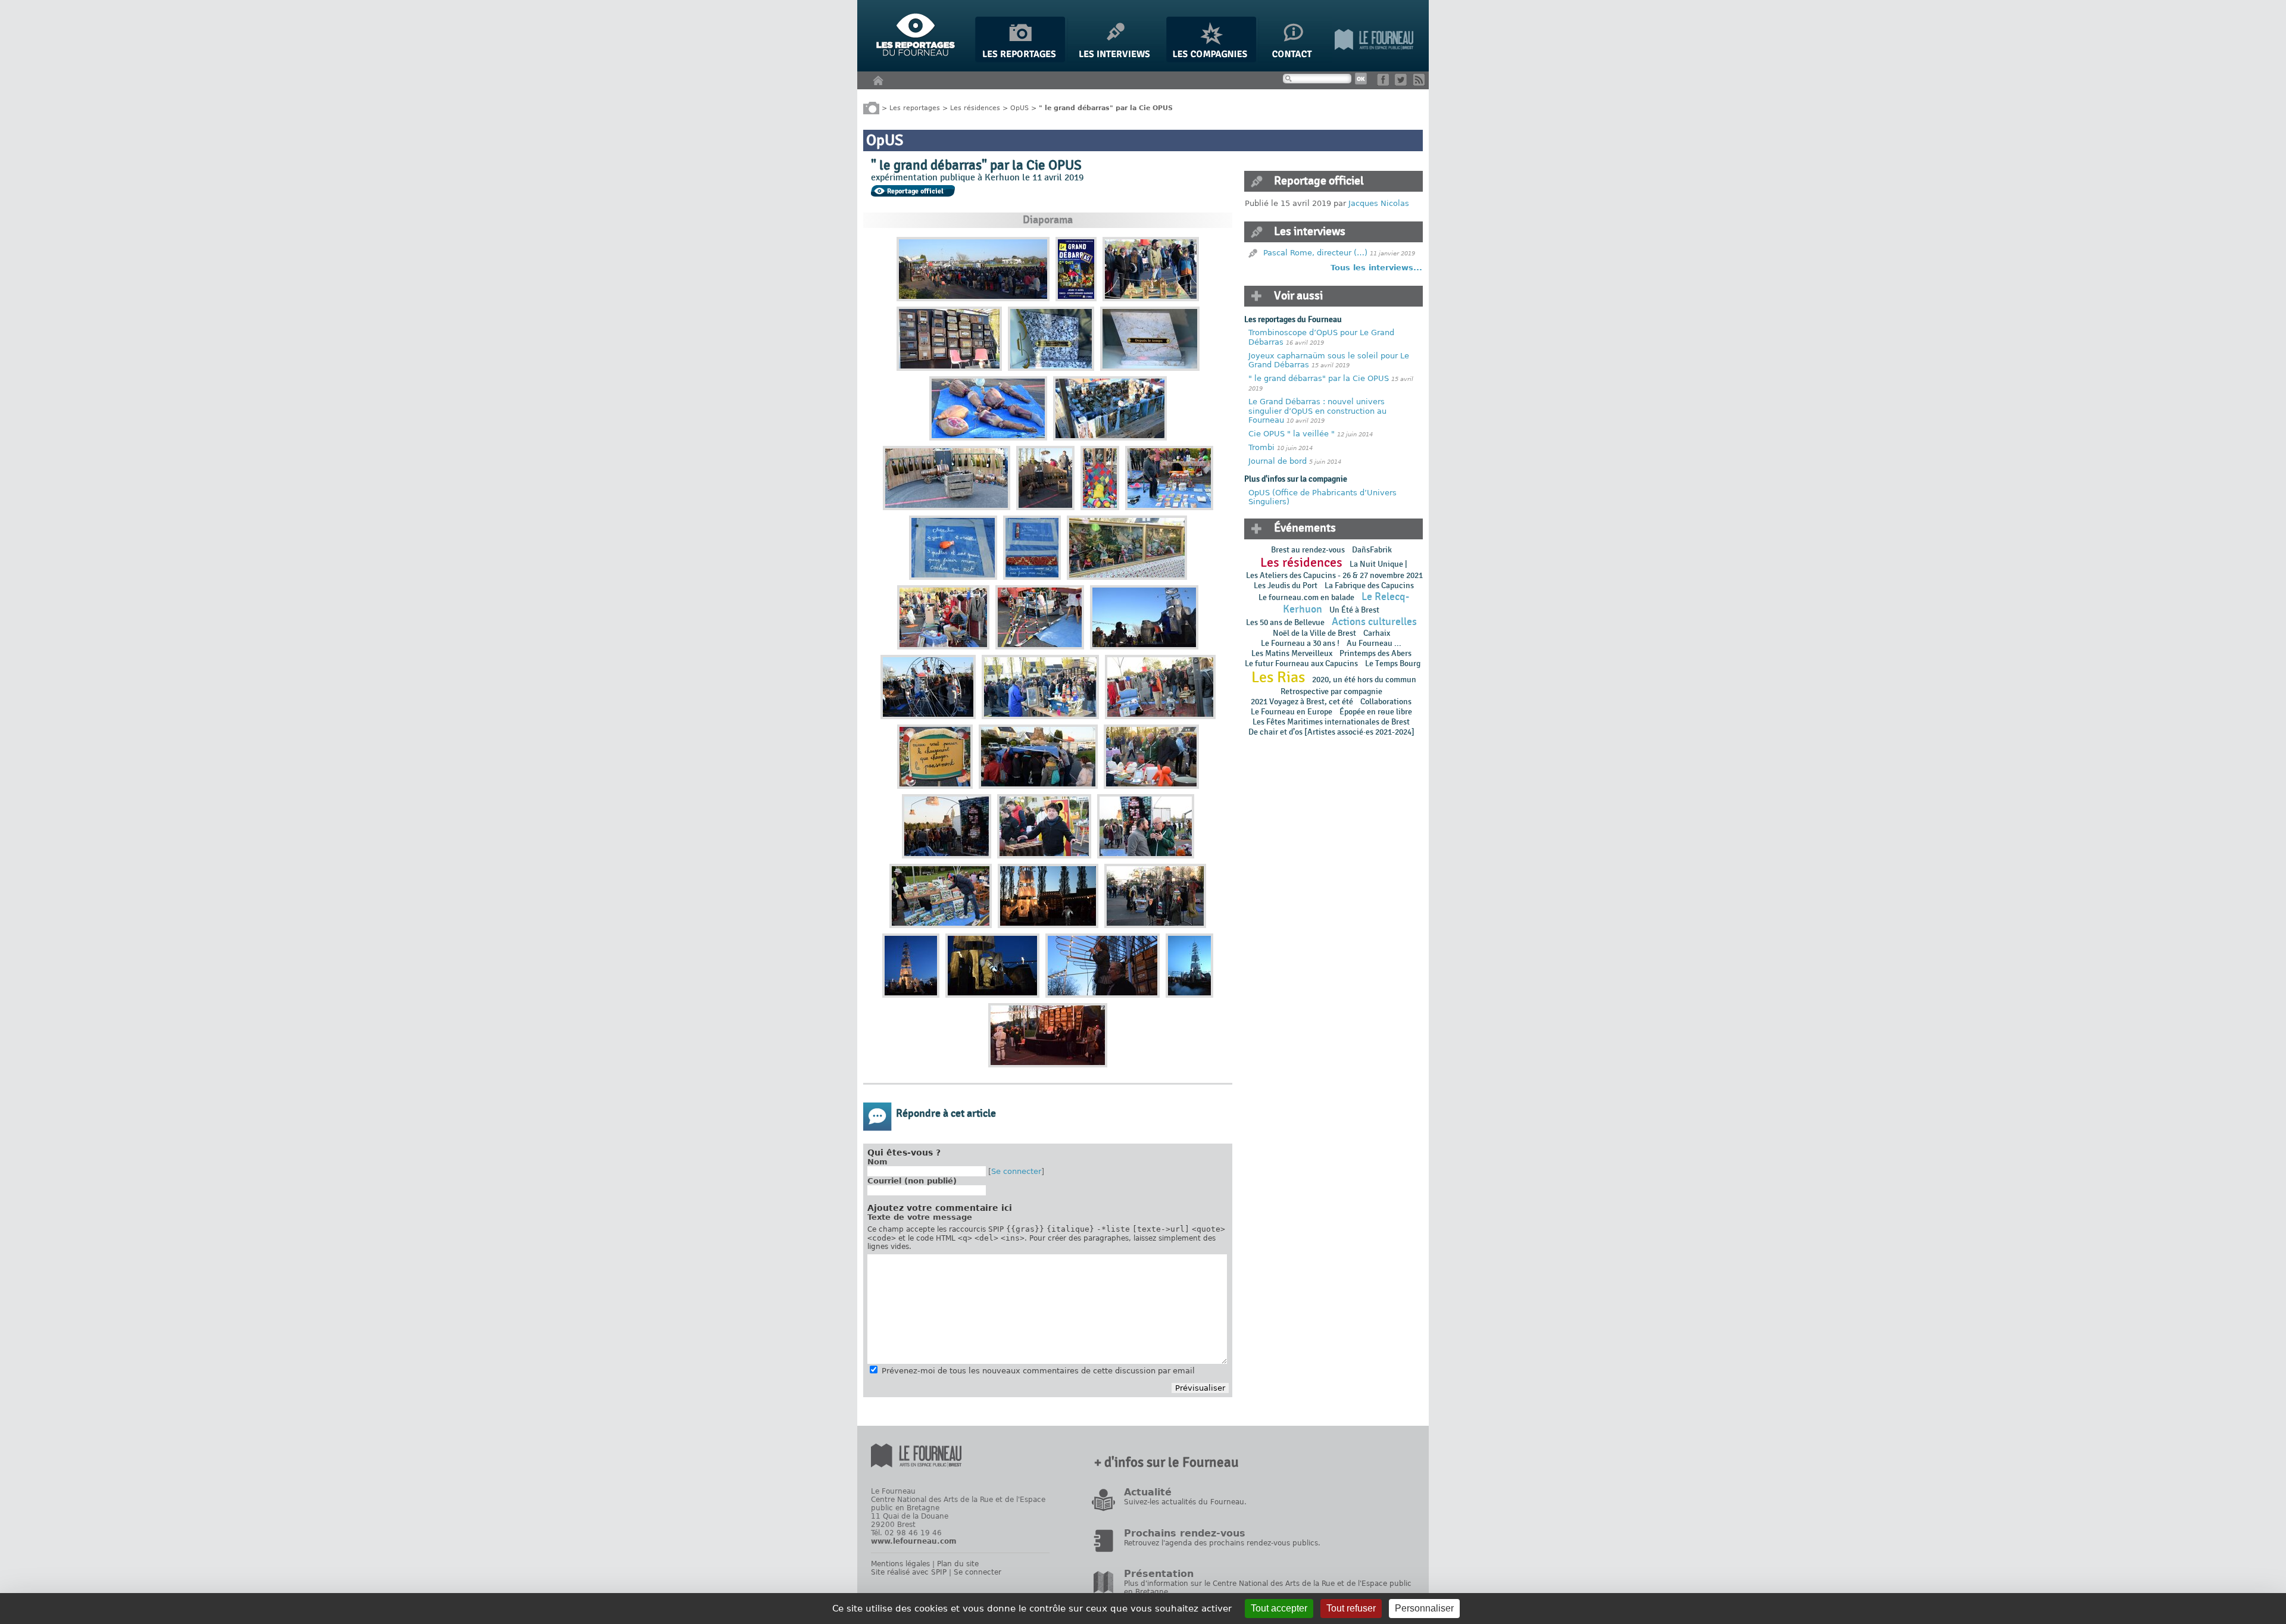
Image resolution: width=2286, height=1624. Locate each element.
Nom (877, 1162)
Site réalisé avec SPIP (909, 1572)
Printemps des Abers (1375, 653)
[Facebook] (1385, 83)
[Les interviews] (1116, 60)
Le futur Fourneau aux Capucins (1301, 663)
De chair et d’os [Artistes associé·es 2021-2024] (1331, 732)
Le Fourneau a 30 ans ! (1300, 643)
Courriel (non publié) (912, 1181)
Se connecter (1016, 1171)
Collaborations (1386, 702)
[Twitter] (1403, 83)
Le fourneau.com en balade (1306, 597)
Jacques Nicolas (1379, 203)
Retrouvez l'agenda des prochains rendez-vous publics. (1222, 1543)
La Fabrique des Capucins (1369, 585)
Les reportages (915, 107)
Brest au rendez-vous (1308, 550)
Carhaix (1377, 633)
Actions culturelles (1374, 622)
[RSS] (1421, 83)
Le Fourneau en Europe (1292, 712)
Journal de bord (1278, 461)
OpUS (1019, 107)
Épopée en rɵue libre (1376, 712)
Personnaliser (1424, 1608)
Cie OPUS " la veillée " (1292, 434)
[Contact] (1295, 60)
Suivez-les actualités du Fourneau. (1185, 1502)
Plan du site (958, 1564)
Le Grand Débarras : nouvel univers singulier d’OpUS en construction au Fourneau (1317, 411)
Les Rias (1278, 677)
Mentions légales (900, 1564)
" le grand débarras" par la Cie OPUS (1319, 378)
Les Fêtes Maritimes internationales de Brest (1331, 722)
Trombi (1263, 447)
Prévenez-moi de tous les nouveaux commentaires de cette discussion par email (1038, 1371)
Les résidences (975, 107)
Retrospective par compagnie (1331, 691)
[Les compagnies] (1211, 60)
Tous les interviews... (1376, 268)
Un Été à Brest (1354, 610)
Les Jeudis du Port (1286, 585)
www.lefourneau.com (914, 1541)
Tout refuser (1351, 1608)
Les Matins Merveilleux (1292, 653)
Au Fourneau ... (1374, 643)
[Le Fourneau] (1374, 60)
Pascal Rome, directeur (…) (1315, 253)
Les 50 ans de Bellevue (1285, 622)
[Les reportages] (1020, 60)
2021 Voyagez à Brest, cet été (1302, 702)
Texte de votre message (920, 1217)
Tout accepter (1279, 1608)
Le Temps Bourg (1394, 663)
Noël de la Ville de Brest (1314, 633)
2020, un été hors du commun (1364, 680)
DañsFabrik (1372, 550)
